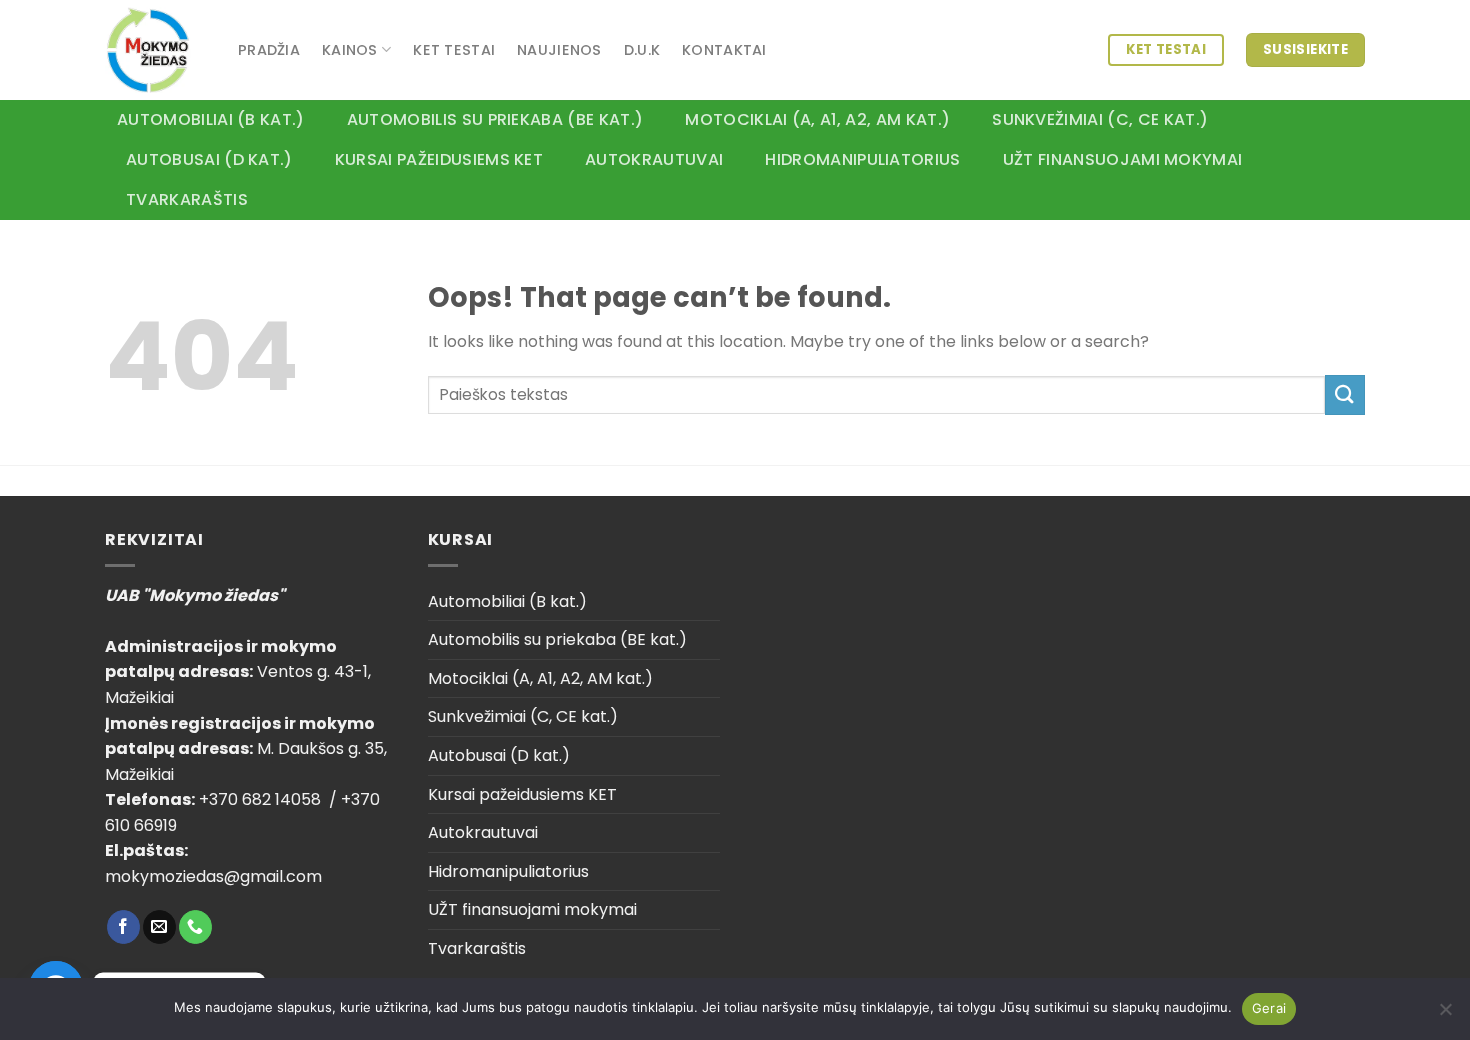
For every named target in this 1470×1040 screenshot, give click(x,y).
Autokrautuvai (654, 159)
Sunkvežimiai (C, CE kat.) (1100, 119)
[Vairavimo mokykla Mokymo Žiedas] (156, 50)
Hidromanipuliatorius (862, 159)
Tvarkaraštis (187, 199)
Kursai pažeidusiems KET (439, 159)
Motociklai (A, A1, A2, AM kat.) (817, 119)
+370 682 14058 (262, 799)
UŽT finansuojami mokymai (1123, 159)
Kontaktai (724, 50)
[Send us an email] (159, 927)
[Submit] (1345, 394)
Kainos (350, 50)
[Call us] (195, 927)
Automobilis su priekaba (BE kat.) (495, 119)
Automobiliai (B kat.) (211, 119)
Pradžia (269, 50)
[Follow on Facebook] (123, 927)
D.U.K (642, 50)
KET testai (454, 50)
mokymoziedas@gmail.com (213, 876)
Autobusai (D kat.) (209, 159)
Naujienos (559, 50)
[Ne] (1445, 1015)
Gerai (1269, 1008)
